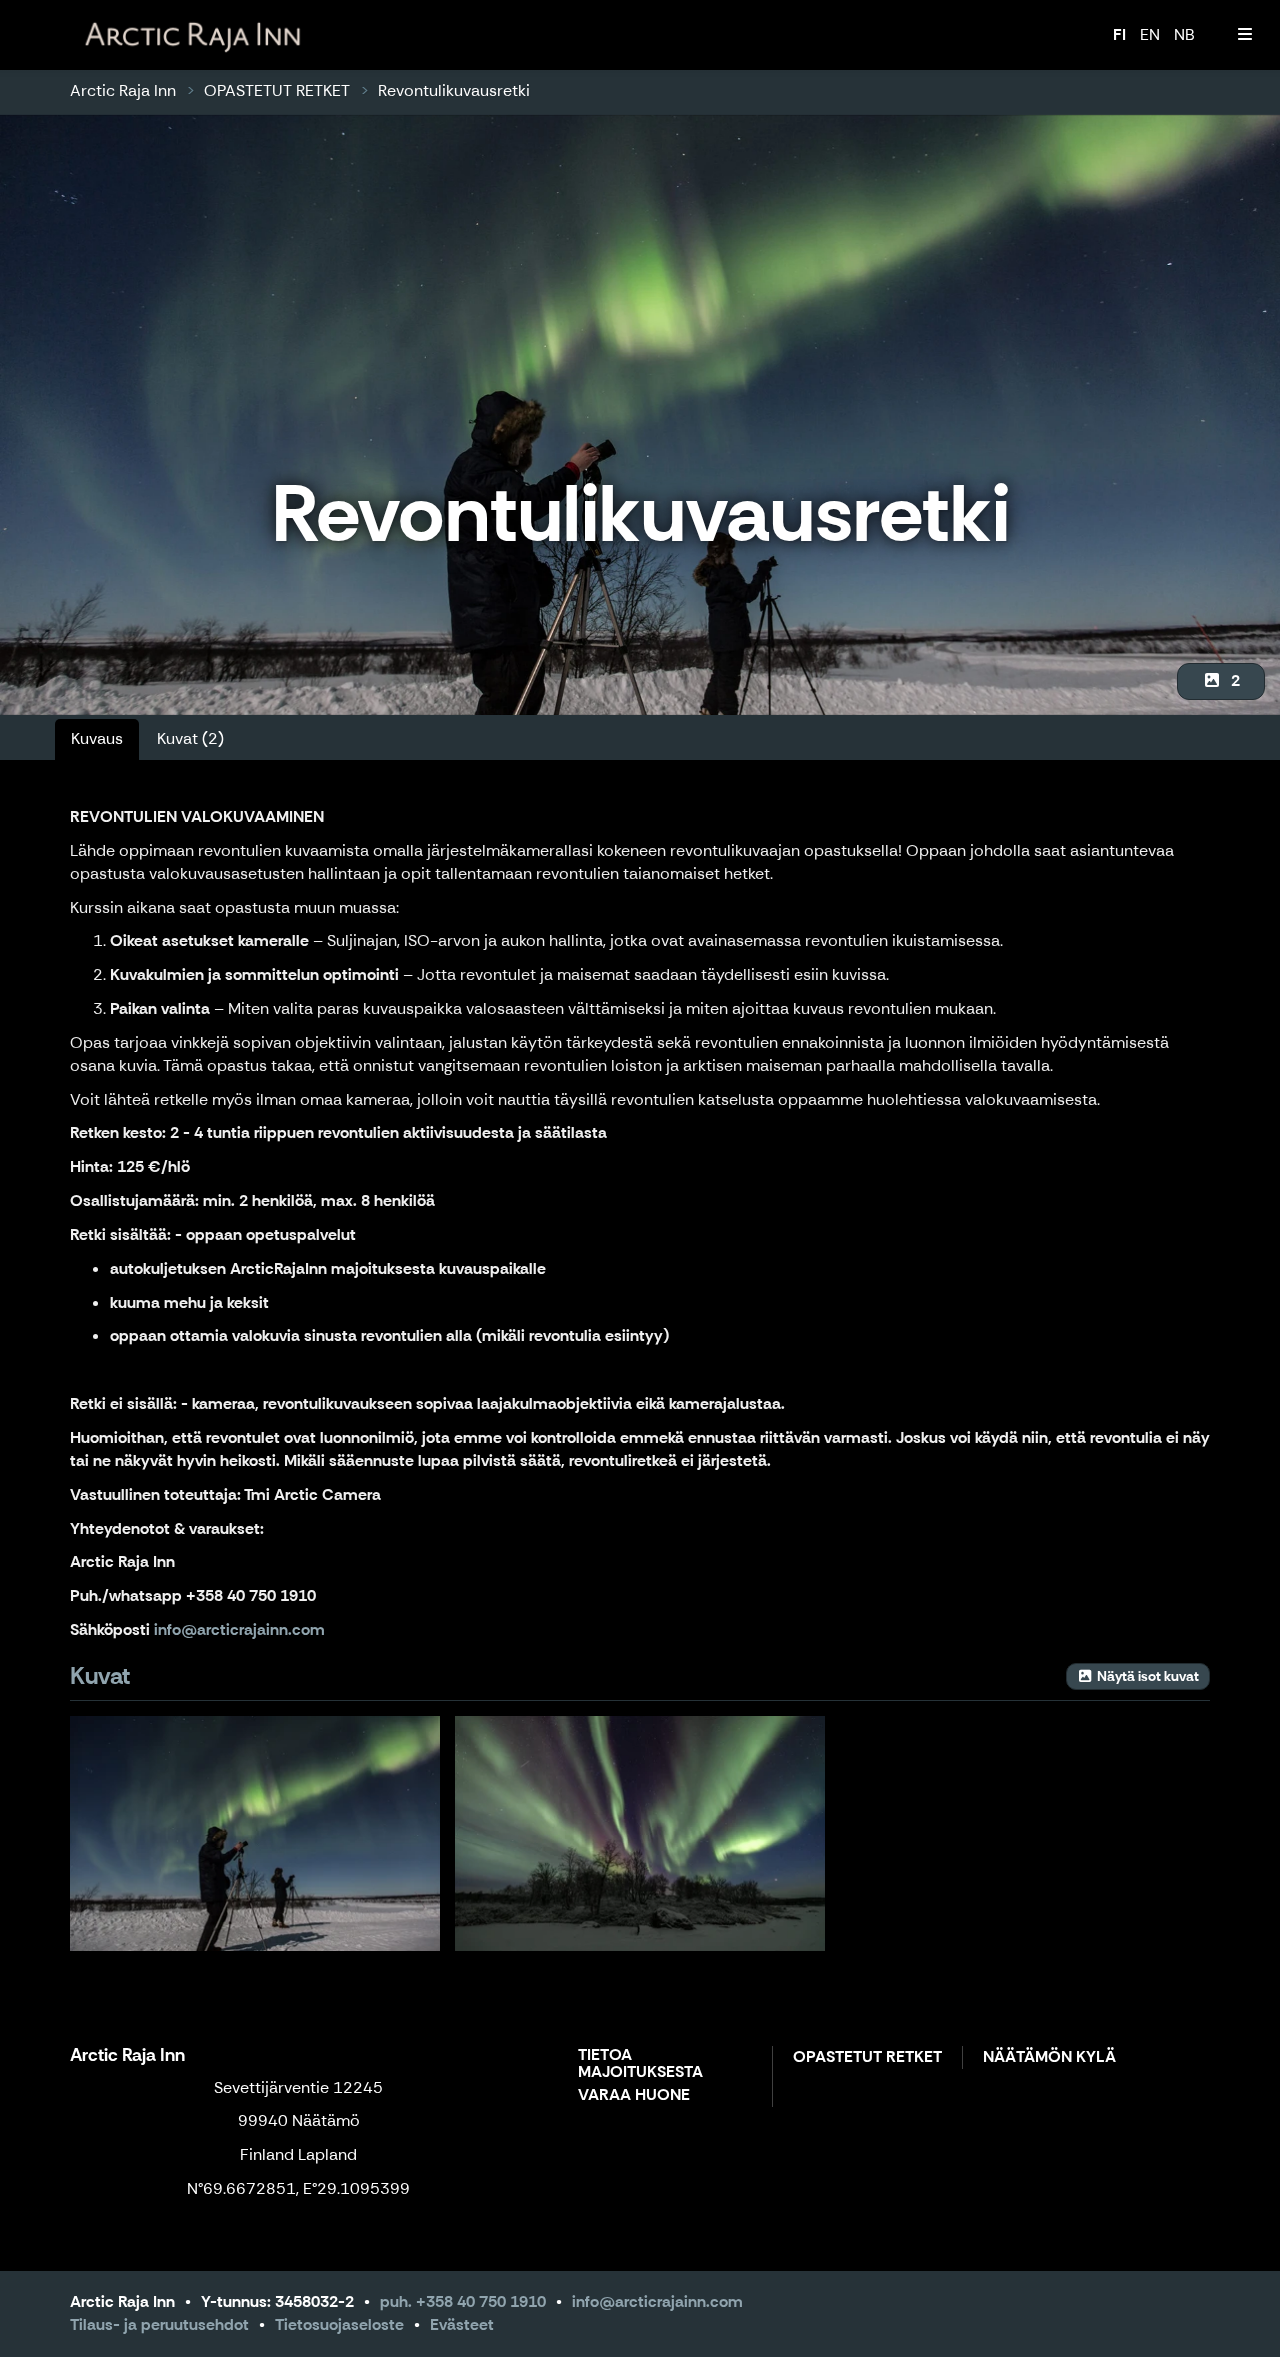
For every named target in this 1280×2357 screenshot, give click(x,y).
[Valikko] (1245, 35)
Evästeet (462, 2324)
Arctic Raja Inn (123, 90)
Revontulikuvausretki (454, 90)
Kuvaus (97, 738)
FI (1119, 34)
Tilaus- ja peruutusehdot (159, 2324)
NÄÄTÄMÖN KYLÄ (1049, 2057)
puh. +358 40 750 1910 (463, 2301)
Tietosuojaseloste (339, 2324)
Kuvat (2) (190, 738)
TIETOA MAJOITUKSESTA (640, 2064)
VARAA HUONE (634, 2095)
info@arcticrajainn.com (657, 2301)
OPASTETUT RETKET (277, 90)
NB (1184, 34)
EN (1150, 34)
